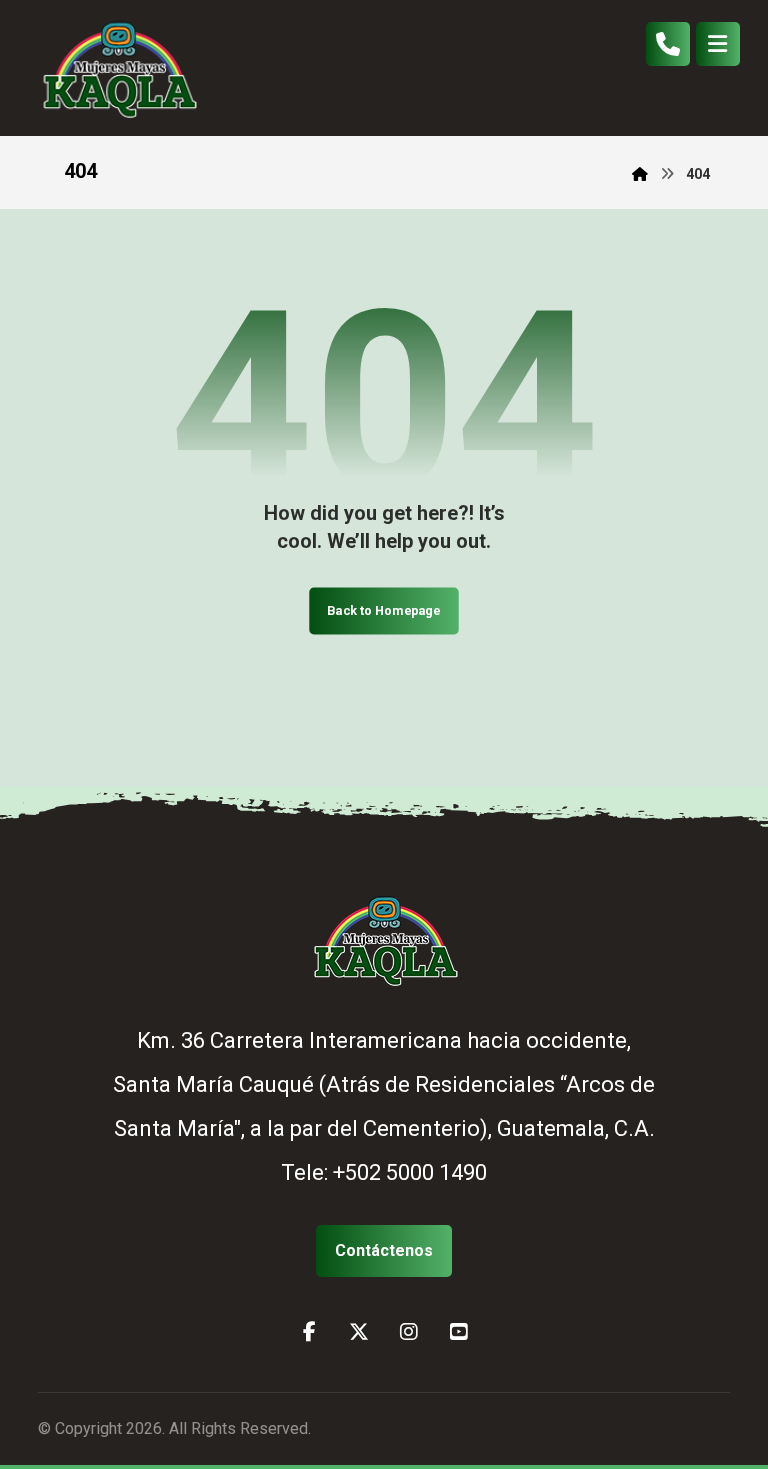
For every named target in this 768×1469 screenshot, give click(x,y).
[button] (718, 44)
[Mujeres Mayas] (118, 68)
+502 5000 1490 (410, 1172)
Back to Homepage (383, 610)
